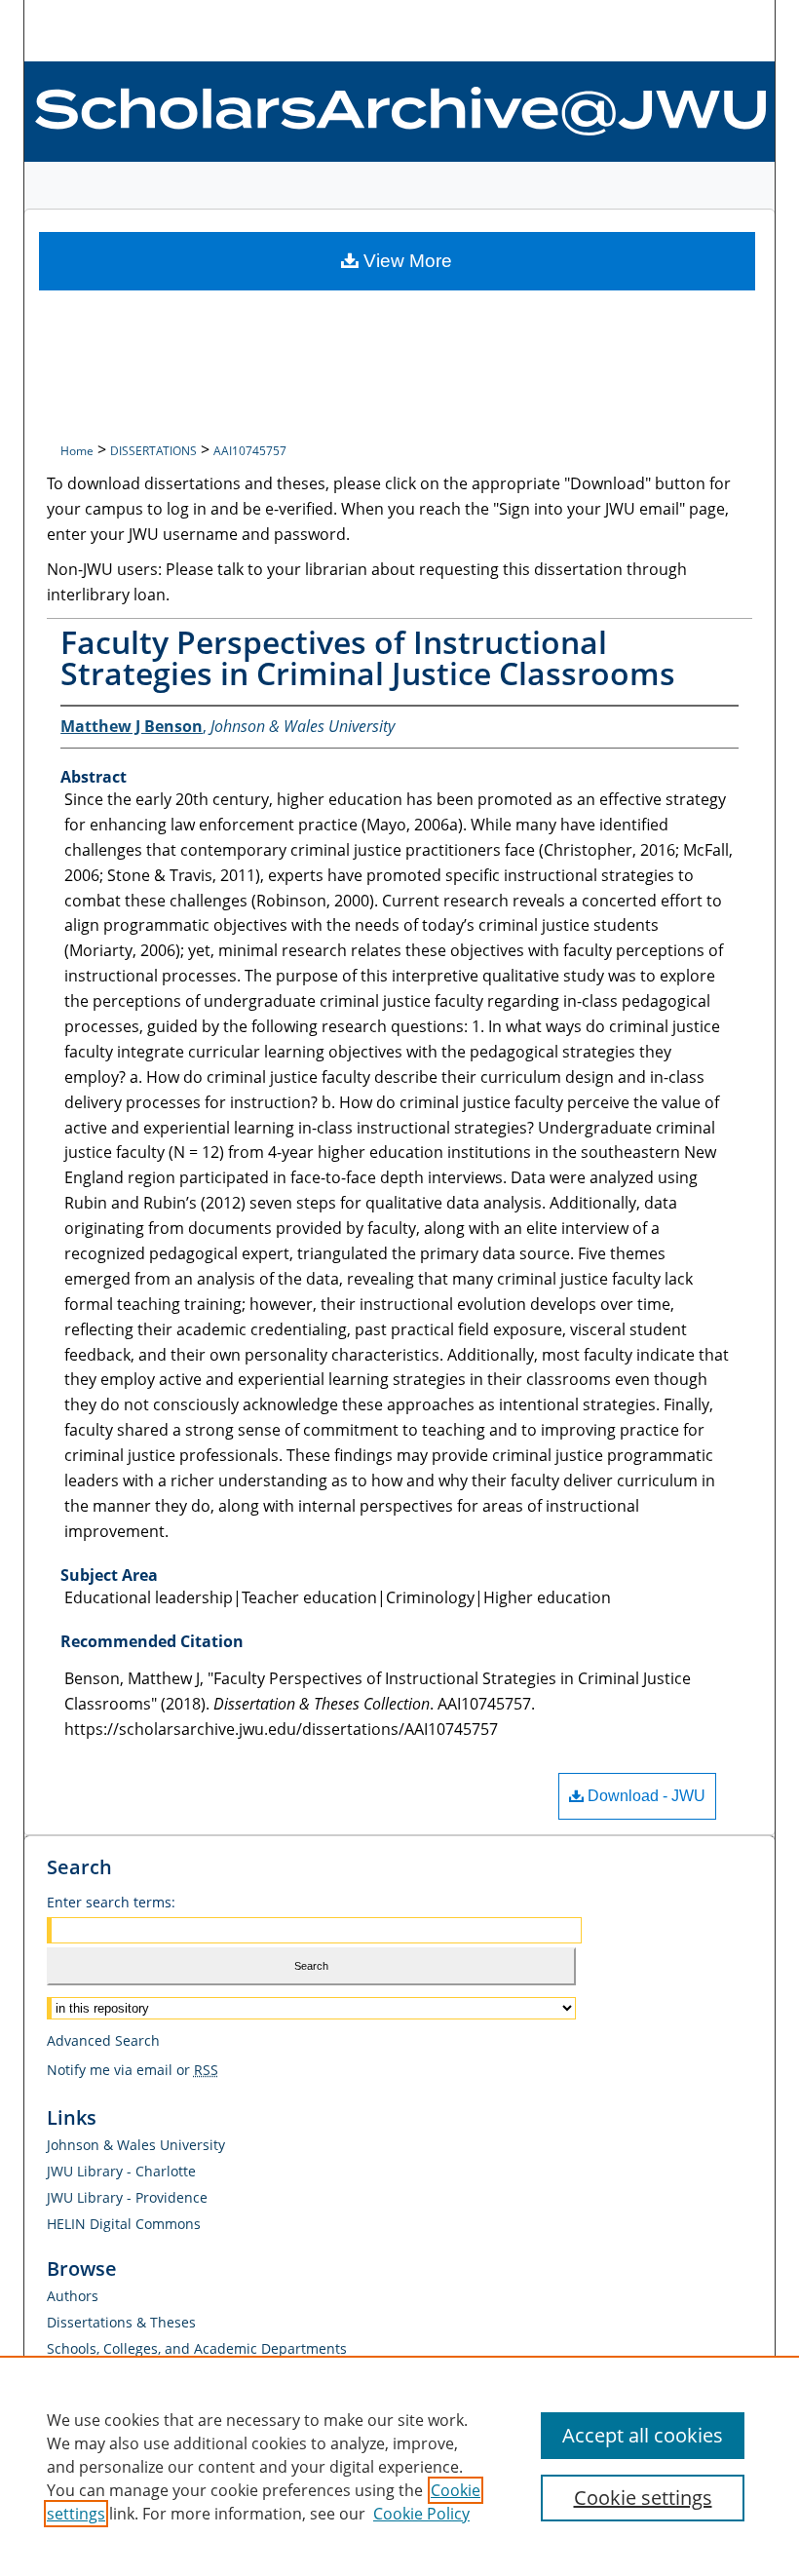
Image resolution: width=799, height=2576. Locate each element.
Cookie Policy (421, 2514)
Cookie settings (643, 2498)
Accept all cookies (643, 2435)
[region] (399, 2466)
